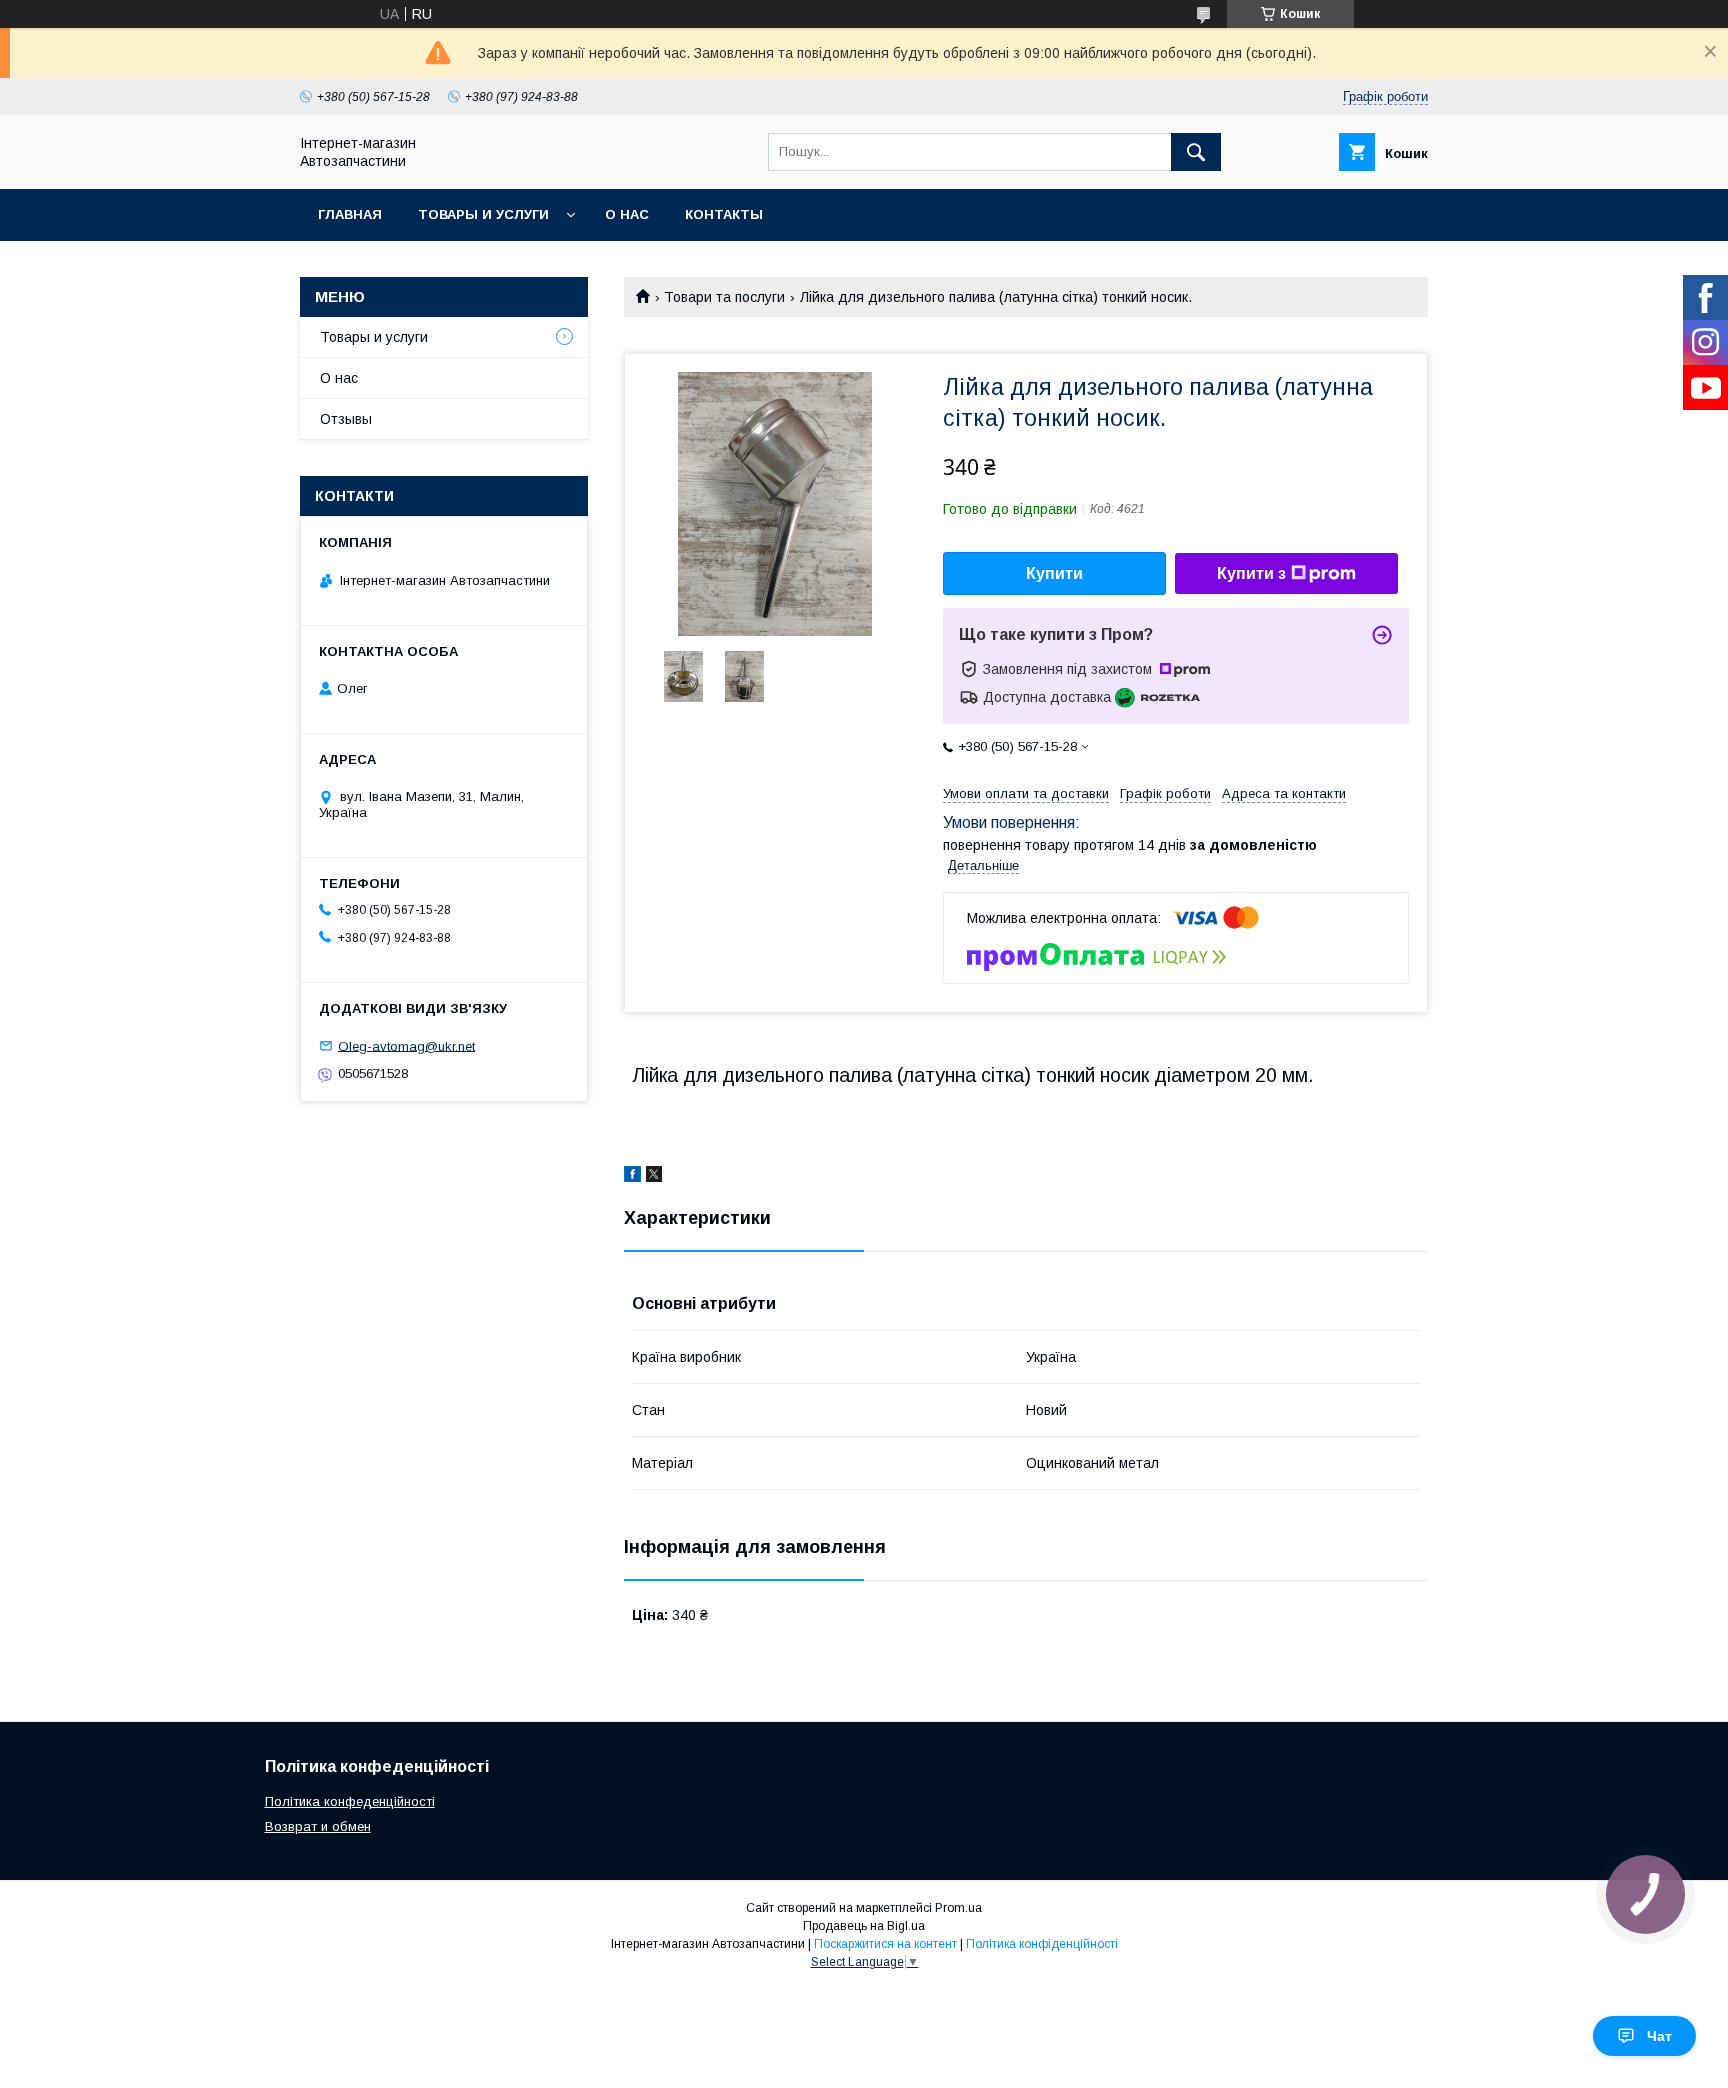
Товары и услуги (483, 214)
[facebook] (632, 1177)
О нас (627, 214)
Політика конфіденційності (1042, 1944)
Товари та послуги (724, 297)
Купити (1054, 573)
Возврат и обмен (318, 1826)
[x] (654, 1177)
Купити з (1251, 573)
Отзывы (346, 419)
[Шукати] (1196, 152)
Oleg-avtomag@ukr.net (406, 1045)
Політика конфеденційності (350, 1801)
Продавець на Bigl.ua (864, 1926)
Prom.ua (958, 1908)
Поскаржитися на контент (885, 1944)
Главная (350, 214)
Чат (1659, 2036)
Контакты (724, 214)
